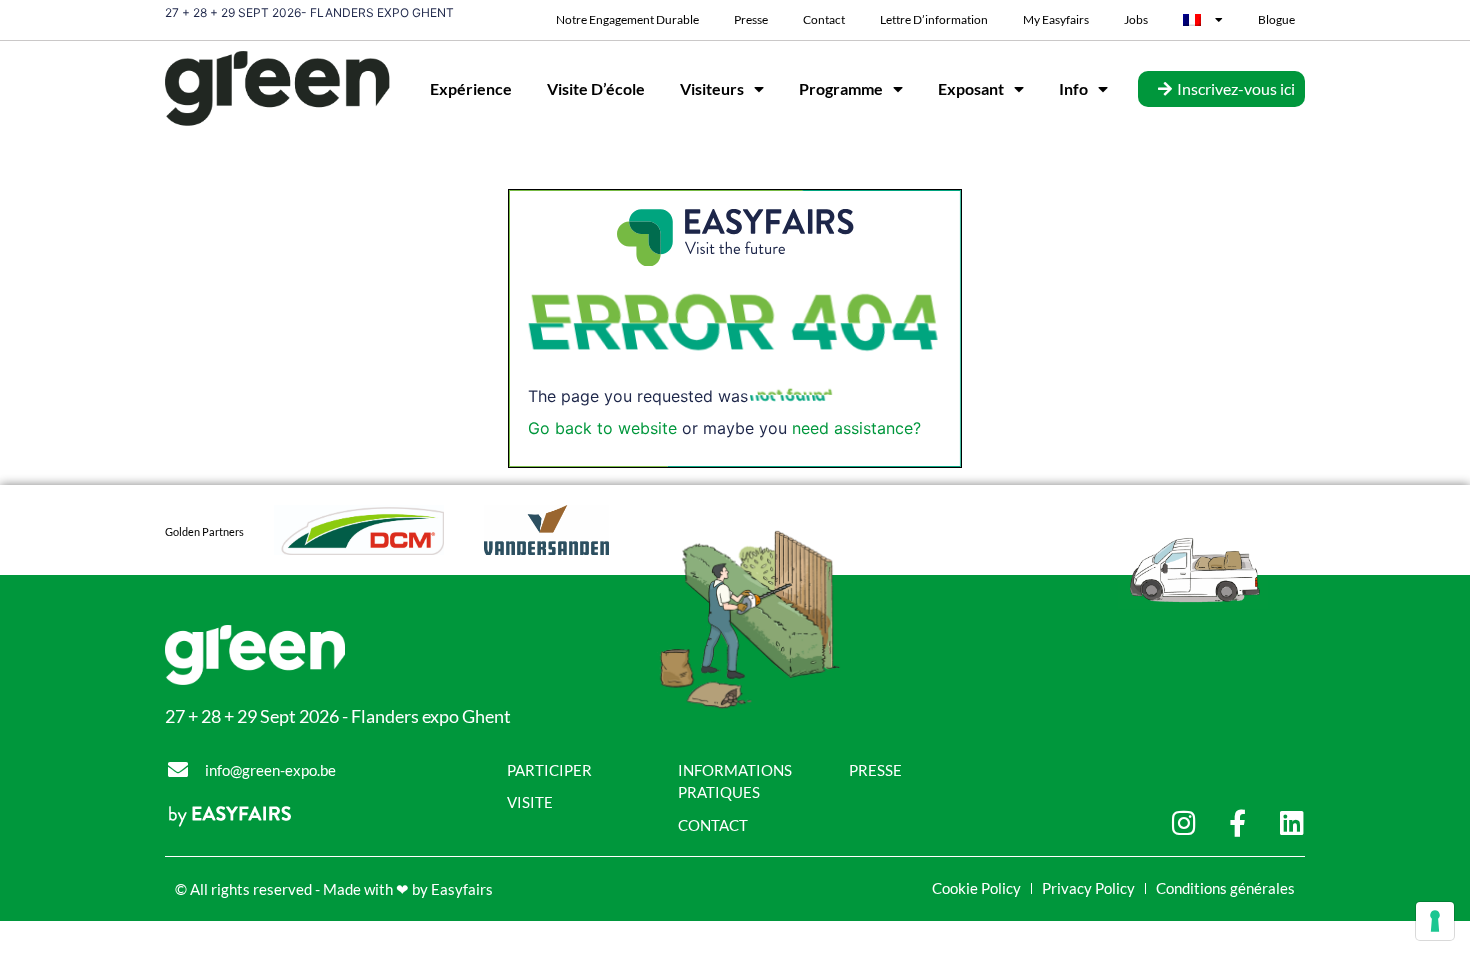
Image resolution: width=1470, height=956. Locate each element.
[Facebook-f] (1237, 822)
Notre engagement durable (627, 19)
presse (751, 19)
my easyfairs (1056, 19)
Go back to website (602, 428)
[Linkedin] (1291, 822)
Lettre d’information (934, 19)
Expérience (471, 88)
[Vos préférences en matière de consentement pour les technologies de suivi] (1435, 921)
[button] (1221, 89)
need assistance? (856, 428)
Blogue (1276, 19)
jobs (1136, 19)
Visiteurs (712, 88)
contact (824, 19)
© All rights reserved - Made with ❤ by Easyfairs (334, 889)
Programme (841, 88)
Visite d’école (596, 88)
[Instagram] (1183, 822)
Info (1073, 88)
